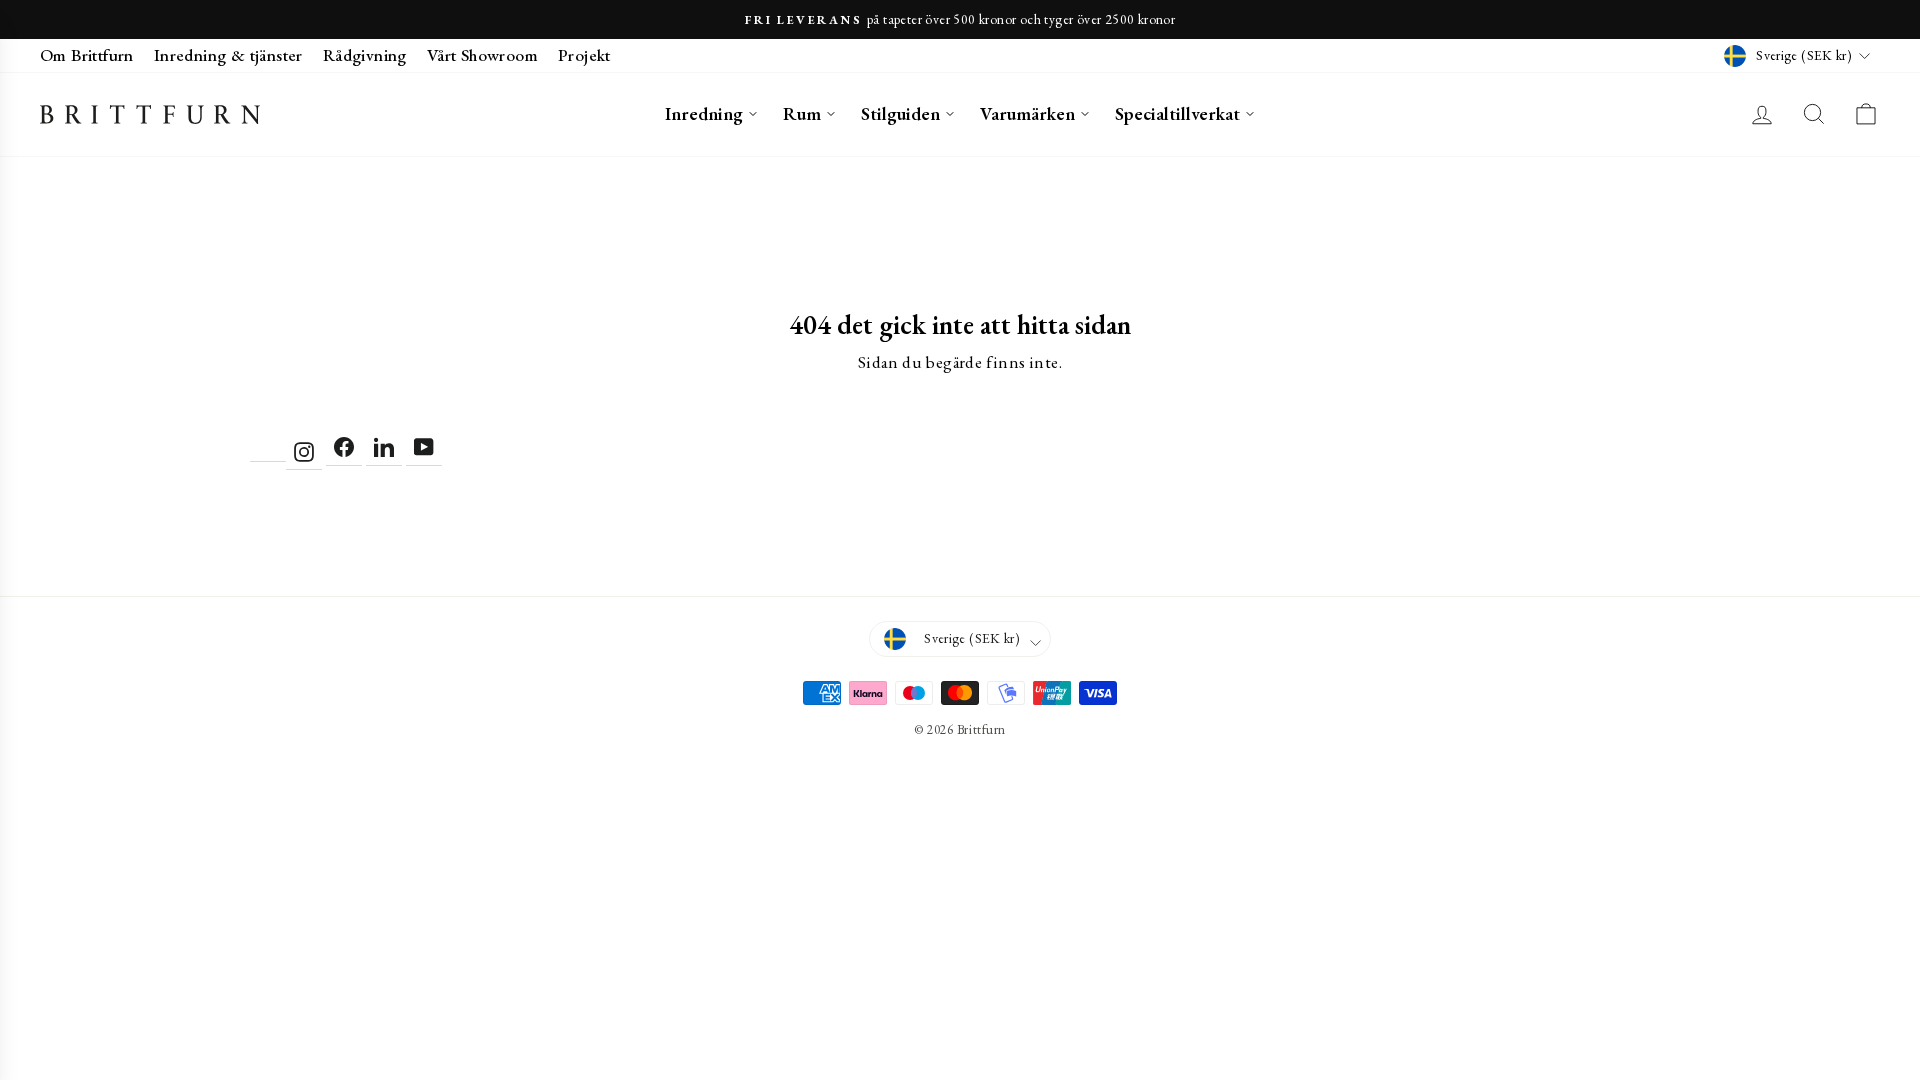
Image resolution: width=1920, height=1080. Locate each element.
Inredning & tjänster (228, 55)
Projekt (584, 55)
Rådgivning (365, 55)
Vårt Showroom (482, 55)
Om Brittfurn (87, 55)
